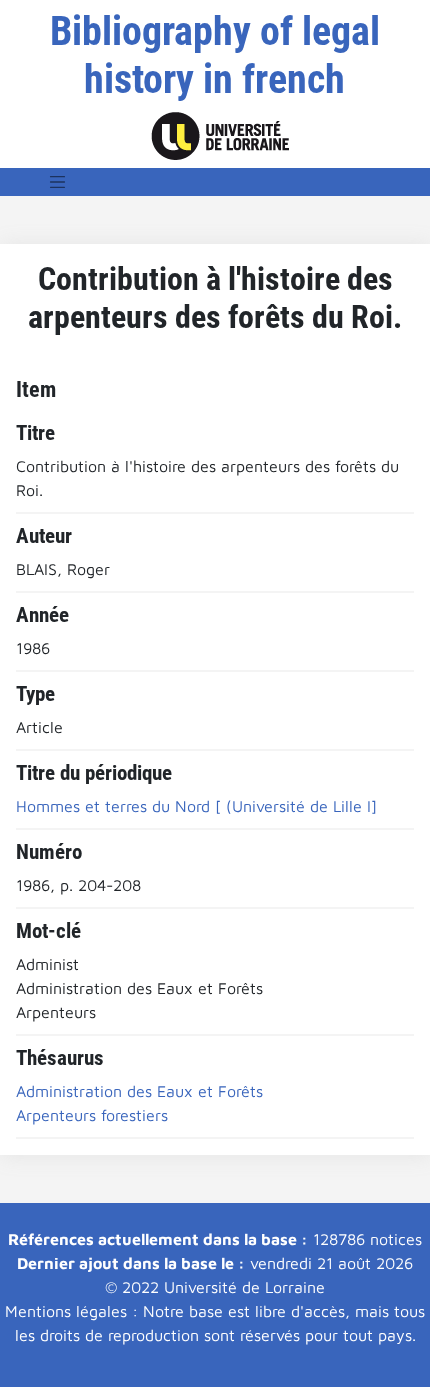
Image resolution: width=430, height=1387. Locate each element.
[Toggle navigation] (58, 182)
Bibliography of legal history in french (215, 55)
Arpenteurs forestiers (92, 1115)
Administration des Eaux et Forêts (139, 1091)
